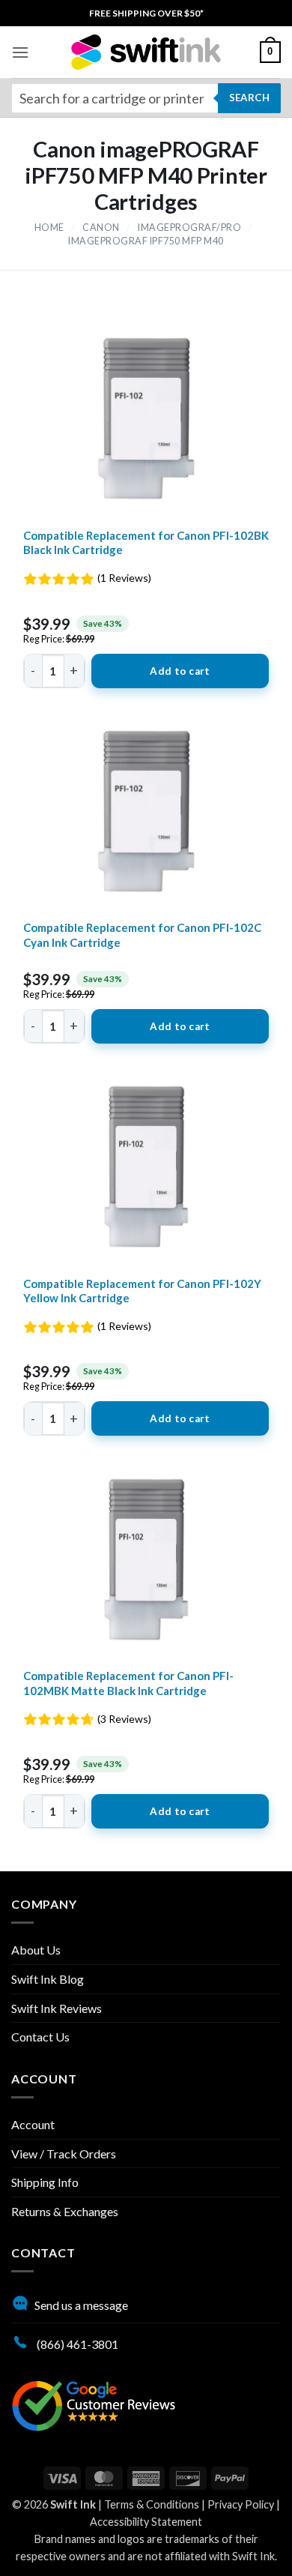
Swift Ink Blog (48, 1979)
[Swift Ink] (146, 52)
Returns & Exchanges (65, 2211)
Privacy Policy (241, 2504)
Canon (101, 228)
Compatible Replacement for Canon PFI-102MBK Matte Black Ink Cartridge (128, 1683)
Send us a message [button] (81, 2305)
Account (33, 2124)
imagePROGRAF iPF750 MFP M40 (146, 241)
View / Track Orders (64, 2154)
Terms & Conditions (152, 2504)
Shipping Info (45, 2182)
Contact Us (40, 2037)
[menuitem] (146, 13)
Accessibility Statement (146, 2522)
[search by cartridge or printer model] (146, 98)
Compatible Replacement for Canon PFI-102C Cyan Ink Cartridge (142, 935)
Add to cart (180, 671)
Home (49, 228)
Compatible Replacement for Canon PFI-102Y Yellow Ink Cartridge (142, 1291)
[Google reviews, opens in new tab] (94, 2404)
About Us (36, 1950)
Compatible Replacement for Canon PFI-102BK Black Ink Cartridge (146, 543)
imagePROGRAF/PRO (189, 228)
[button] (20, 52)
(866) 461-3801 (76, 2344)
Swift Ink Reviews (57, 2008)
